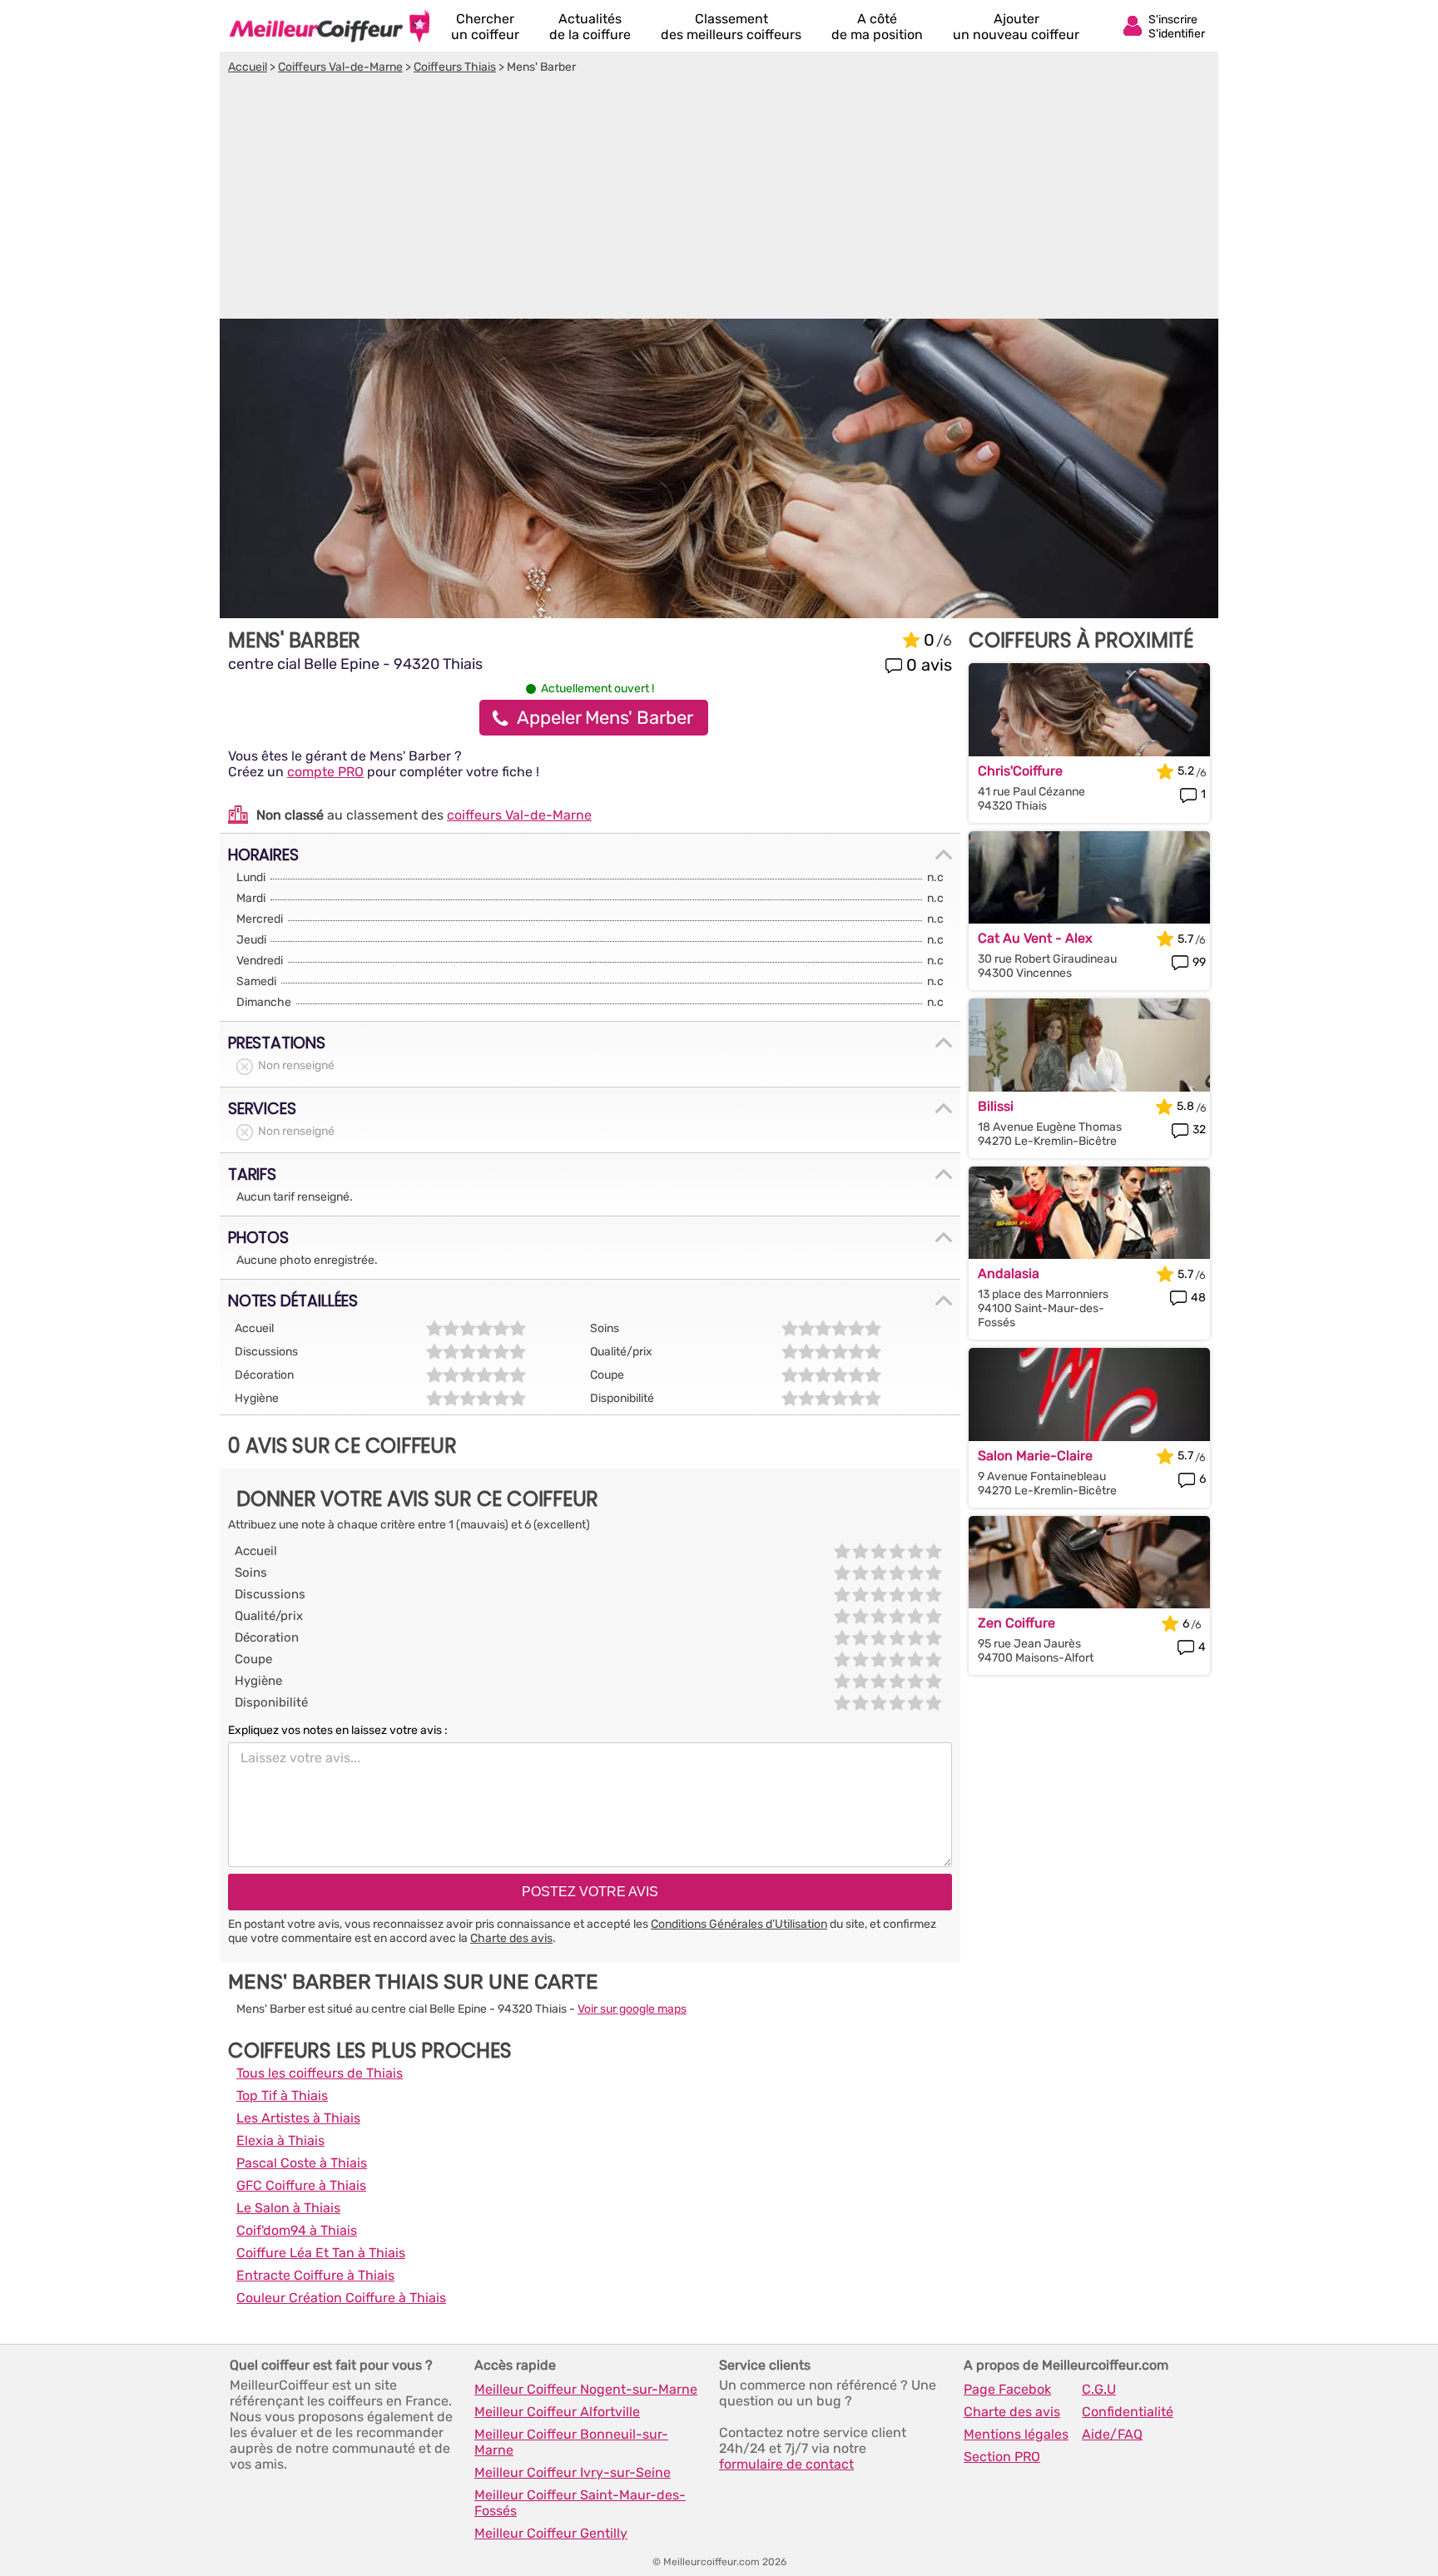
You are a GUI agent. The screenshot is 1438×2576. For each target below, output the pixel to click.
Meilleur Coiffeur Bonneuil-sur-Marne (571, 2442)
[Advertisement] (719, 199)
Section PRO (1002, 2457)
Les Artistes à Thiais (298, 2118)
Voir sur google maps (632, 2009)
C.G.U (1099, 2389)
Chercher (485, 27)
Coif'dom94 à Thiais (297, 2230)
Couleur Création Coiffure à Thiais (341, 2298)
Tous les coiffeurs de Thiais (320, 2073)
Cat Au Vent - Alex (1035, 938)
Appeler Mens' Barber (605, 718)
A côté (877, 27)
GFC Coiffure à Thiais (301, 2185)
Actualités (590, 27)
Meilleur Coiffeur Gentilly (551, 2533)
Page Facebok (1007, 2389)
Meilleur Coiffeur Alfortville (557, 2412)
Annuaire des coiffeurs (330, 26)
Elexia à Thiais (280, 2140)
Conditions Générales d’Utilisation (739, 1924)
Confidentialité (1128, 2412)
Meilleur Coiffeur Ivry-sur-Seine (573, 2472)
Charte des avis (511, 1938)
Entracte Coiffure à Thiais (315, 2275)
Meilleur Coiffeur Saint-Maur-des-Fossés (580, 2503)
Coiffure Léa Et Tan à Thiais (321, 2253)
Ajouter (1016, 27)
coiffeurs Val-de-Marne (519, 815)
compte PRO (325, 772)
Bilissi (996, 1106)
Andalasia (1009, 1273)
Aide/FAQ (1112, 2434)
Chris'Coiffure (1020, 771)
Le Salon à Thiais (288, 2208)
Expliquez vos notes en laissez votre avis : (338, 1730)
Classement (731, 27)
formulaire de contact (786, 2464)
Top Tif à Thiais (282, 2095)
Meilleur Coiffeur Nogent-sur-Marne (586, 2389)
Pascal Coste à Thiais (302, 2163)
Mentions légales (1016, 2434)
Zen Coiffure (1017, 1623)
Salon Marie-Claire (1035, 1456)
